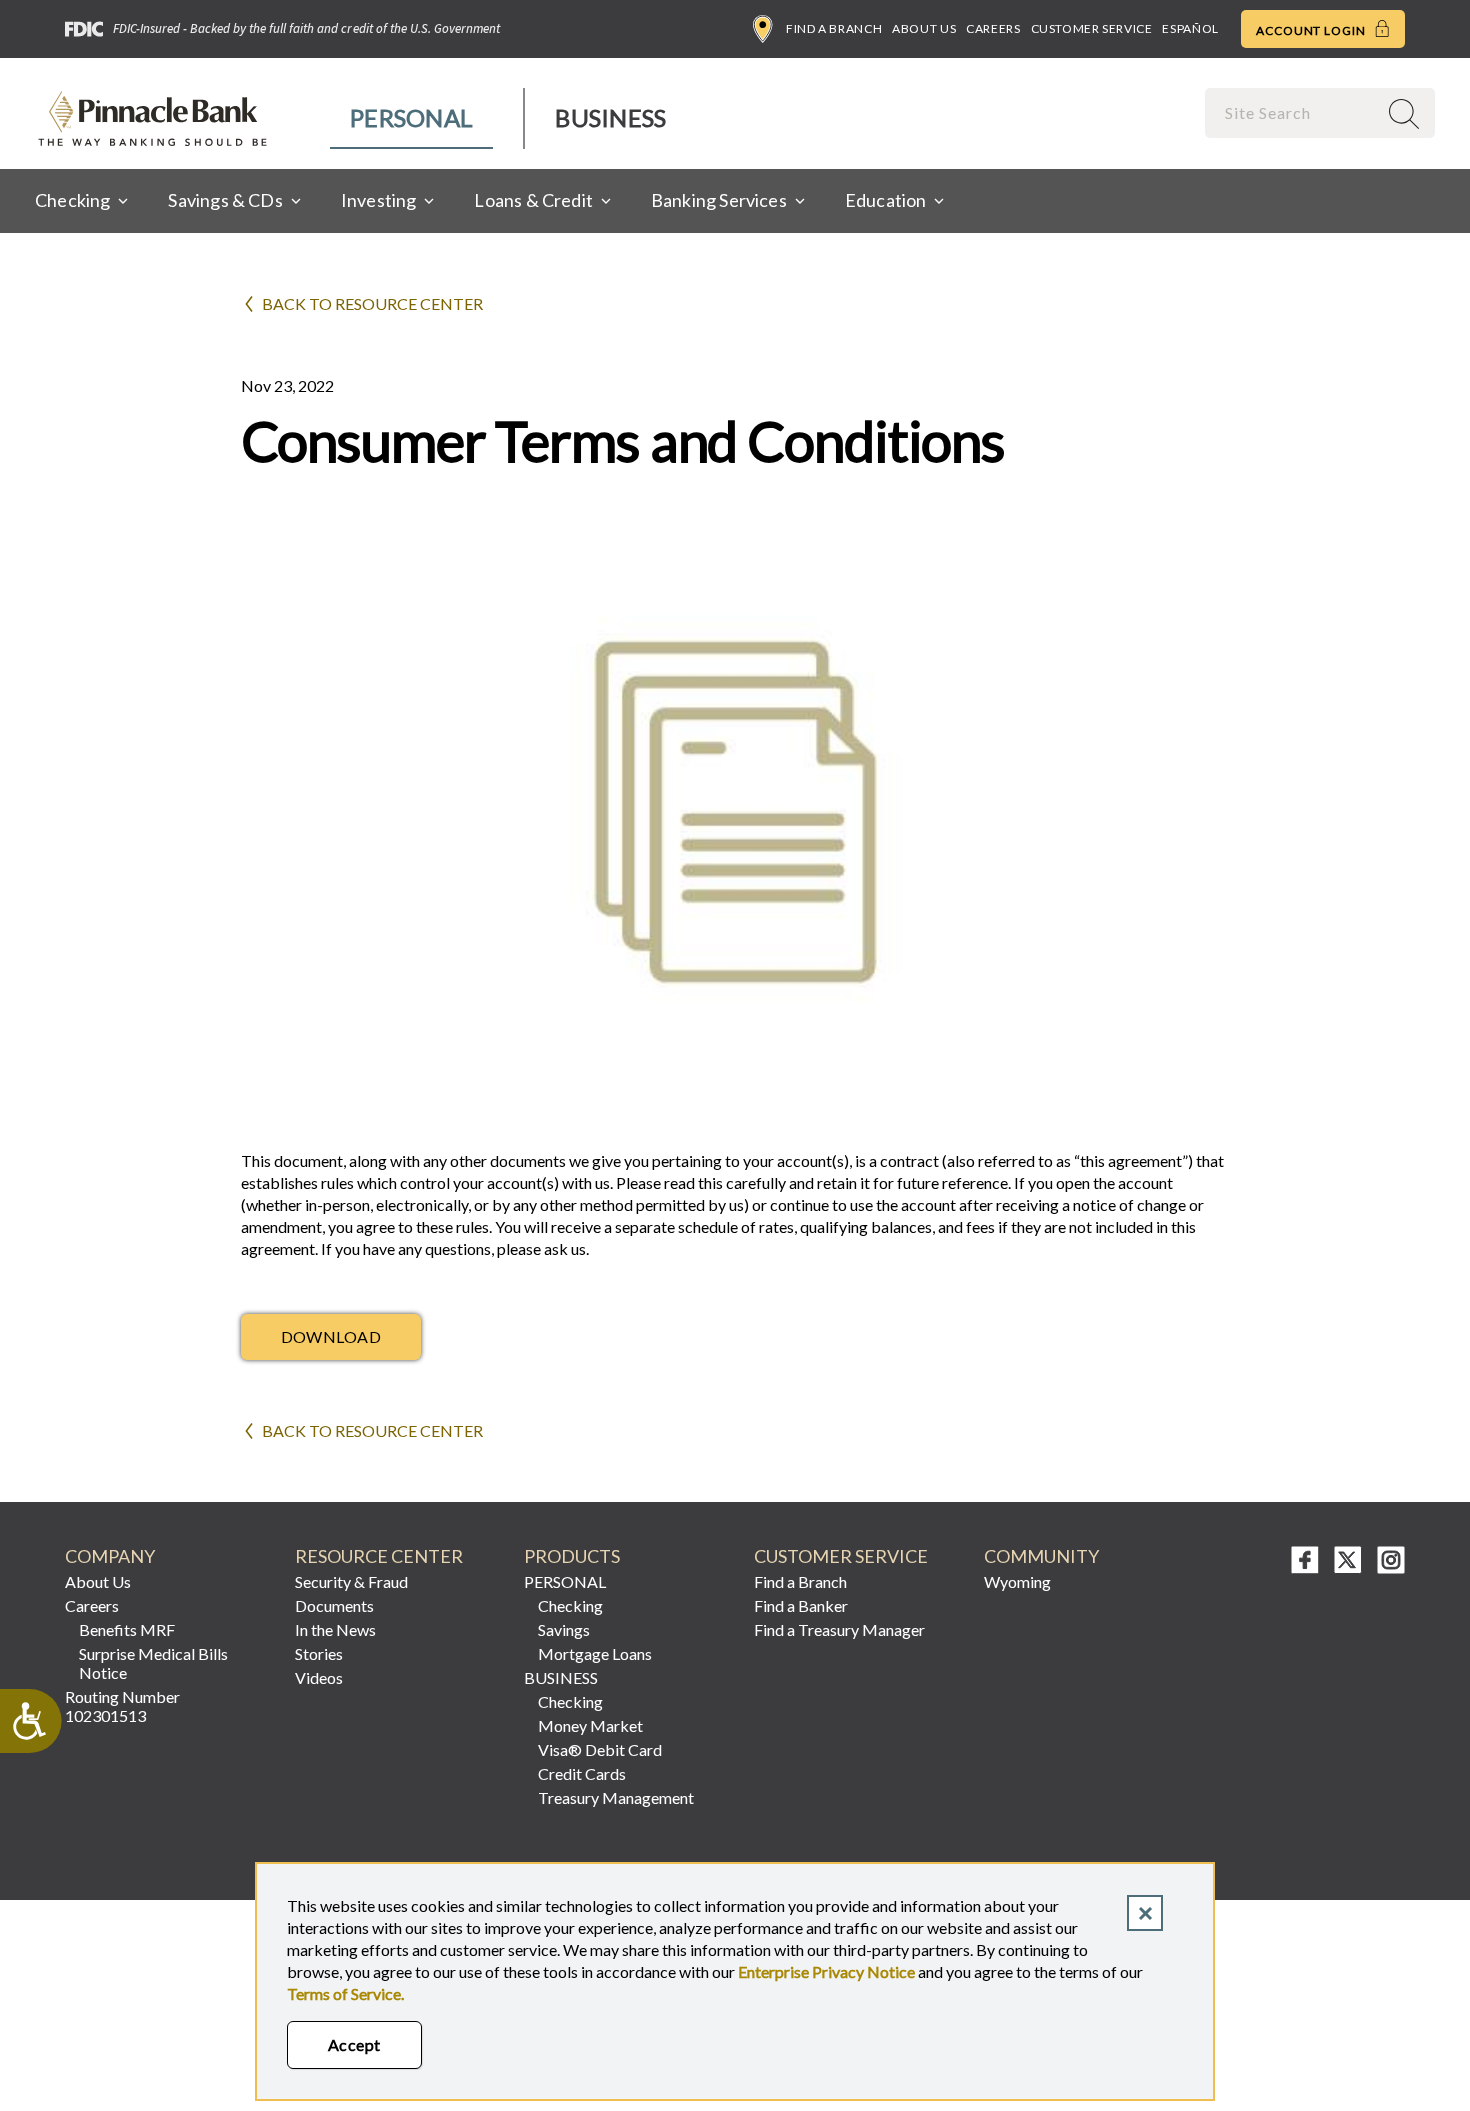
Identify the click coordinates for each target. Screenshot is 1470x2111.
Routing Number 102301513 (122, 1706)
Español (1190, 28)
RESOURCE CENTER (379, 1556)
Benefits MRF (127, 1629)
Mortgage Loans (595, 1653)
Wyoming (1017, 1581)
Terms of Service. (345, 1993)
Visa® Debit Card (600, 1749)
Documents (334, 1605)
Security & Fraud (351, 1581)
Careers (993, 28)
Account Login (1312, 30)
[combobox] (1293, 112)
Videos (319, 1677)
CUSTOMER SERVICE (841, 1556)
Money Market (590, 1725)
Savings (564, 1629)
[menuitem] (412, 118)
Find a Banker (801, 1605)
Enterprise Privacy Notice (826, 1971)
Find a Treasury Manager (839, 1629)
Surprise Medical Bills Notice (153, 1663)
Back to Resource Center (372, 303)
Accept (354, 2044)
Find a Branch (834, 28)
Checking (570, 1605)
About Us (924, 28)
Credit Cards (582, 1773)
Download (331, 1336)
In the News (335, 1629)
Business (610, 117)
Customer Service (1092, 28)
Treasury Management (616, 1797)
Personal (411, 117)
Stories (319, 1653)
